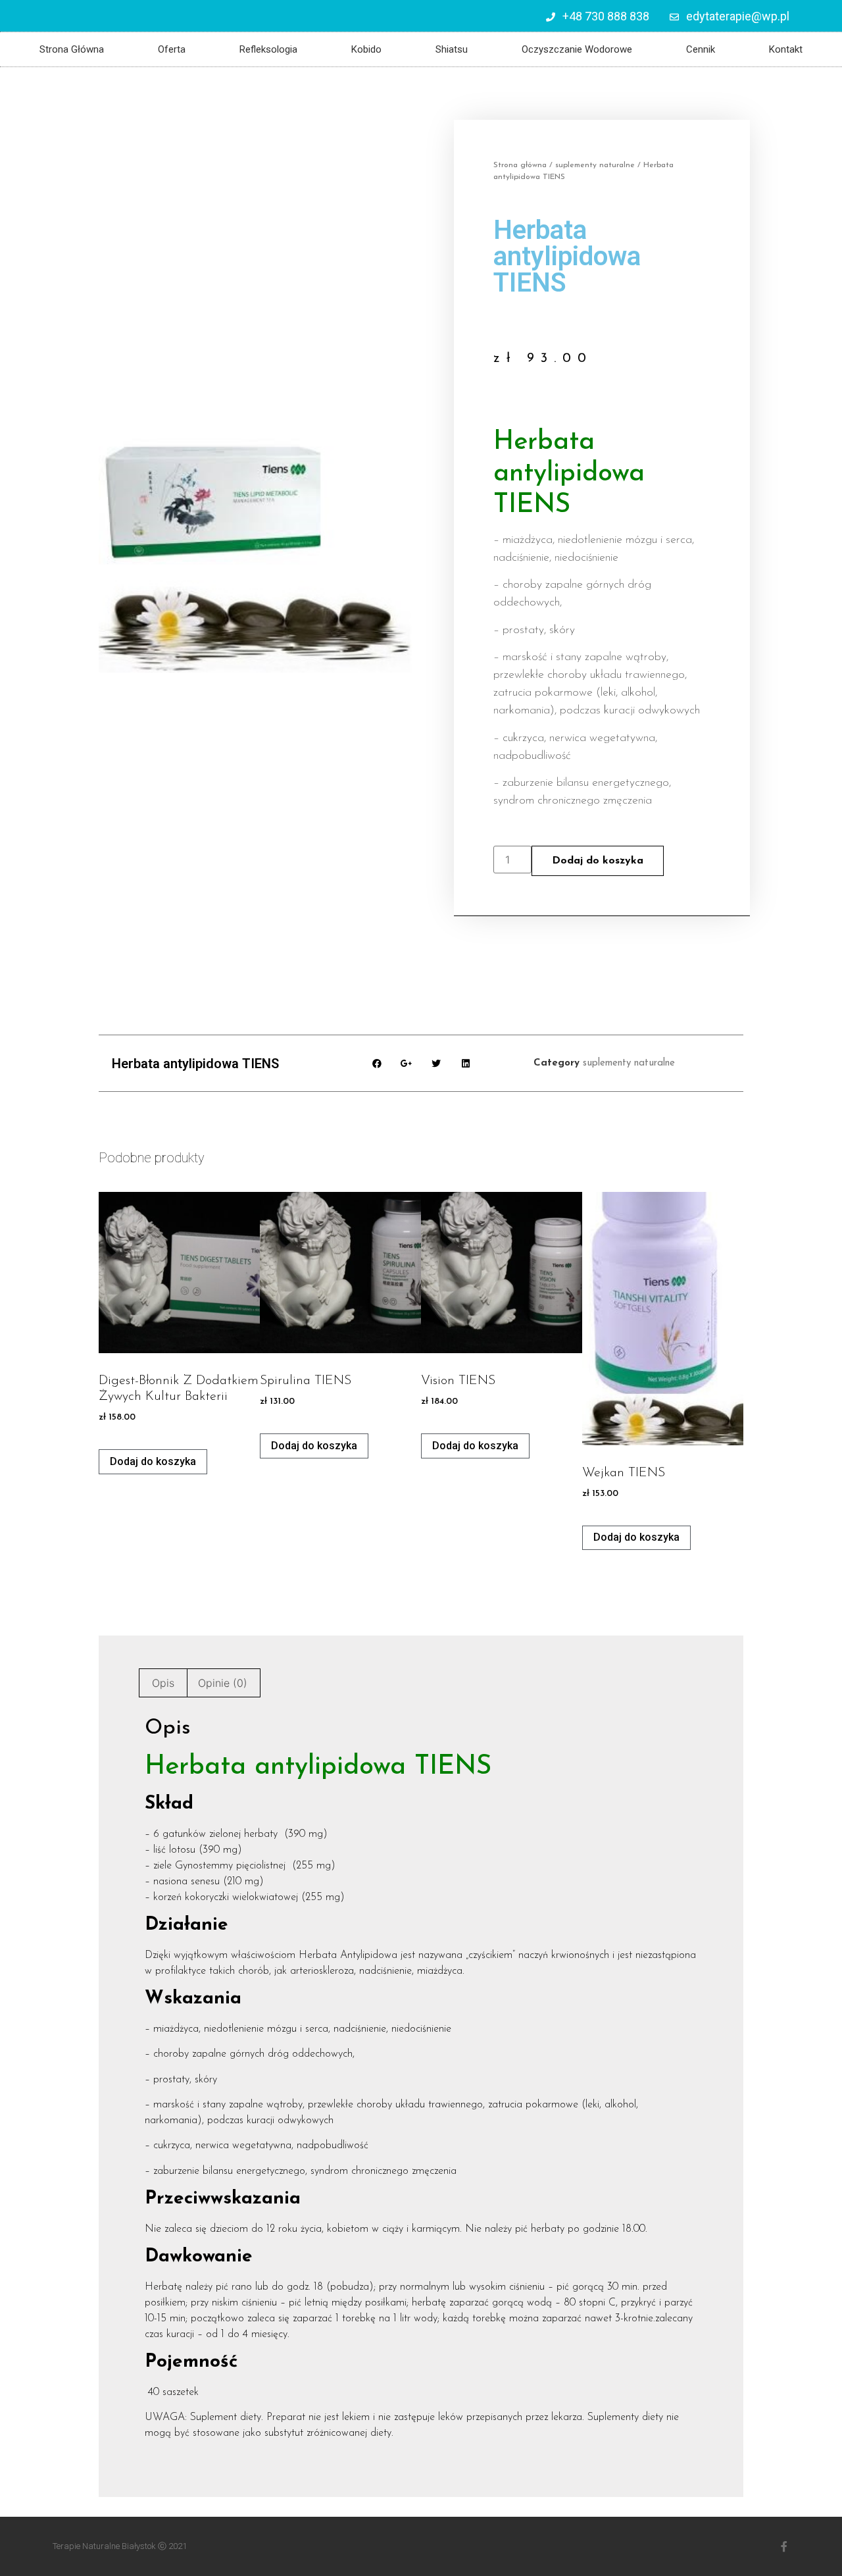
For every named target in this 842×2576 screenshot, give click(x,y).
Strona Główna (72, 49)
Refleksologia (268, 49)
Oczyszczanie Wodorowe (577, 49)
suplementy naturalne (595, 165)
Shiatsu (452, 49)
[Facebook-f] (784, 2546)
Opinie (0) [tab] (223, 1683)
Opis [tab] (163, 1683)
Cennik (701, 49)
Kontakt (786, 49)
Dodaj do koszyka (598, 861)
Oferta (172, 49)
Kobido (366, 49)
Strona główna (520, 165)
